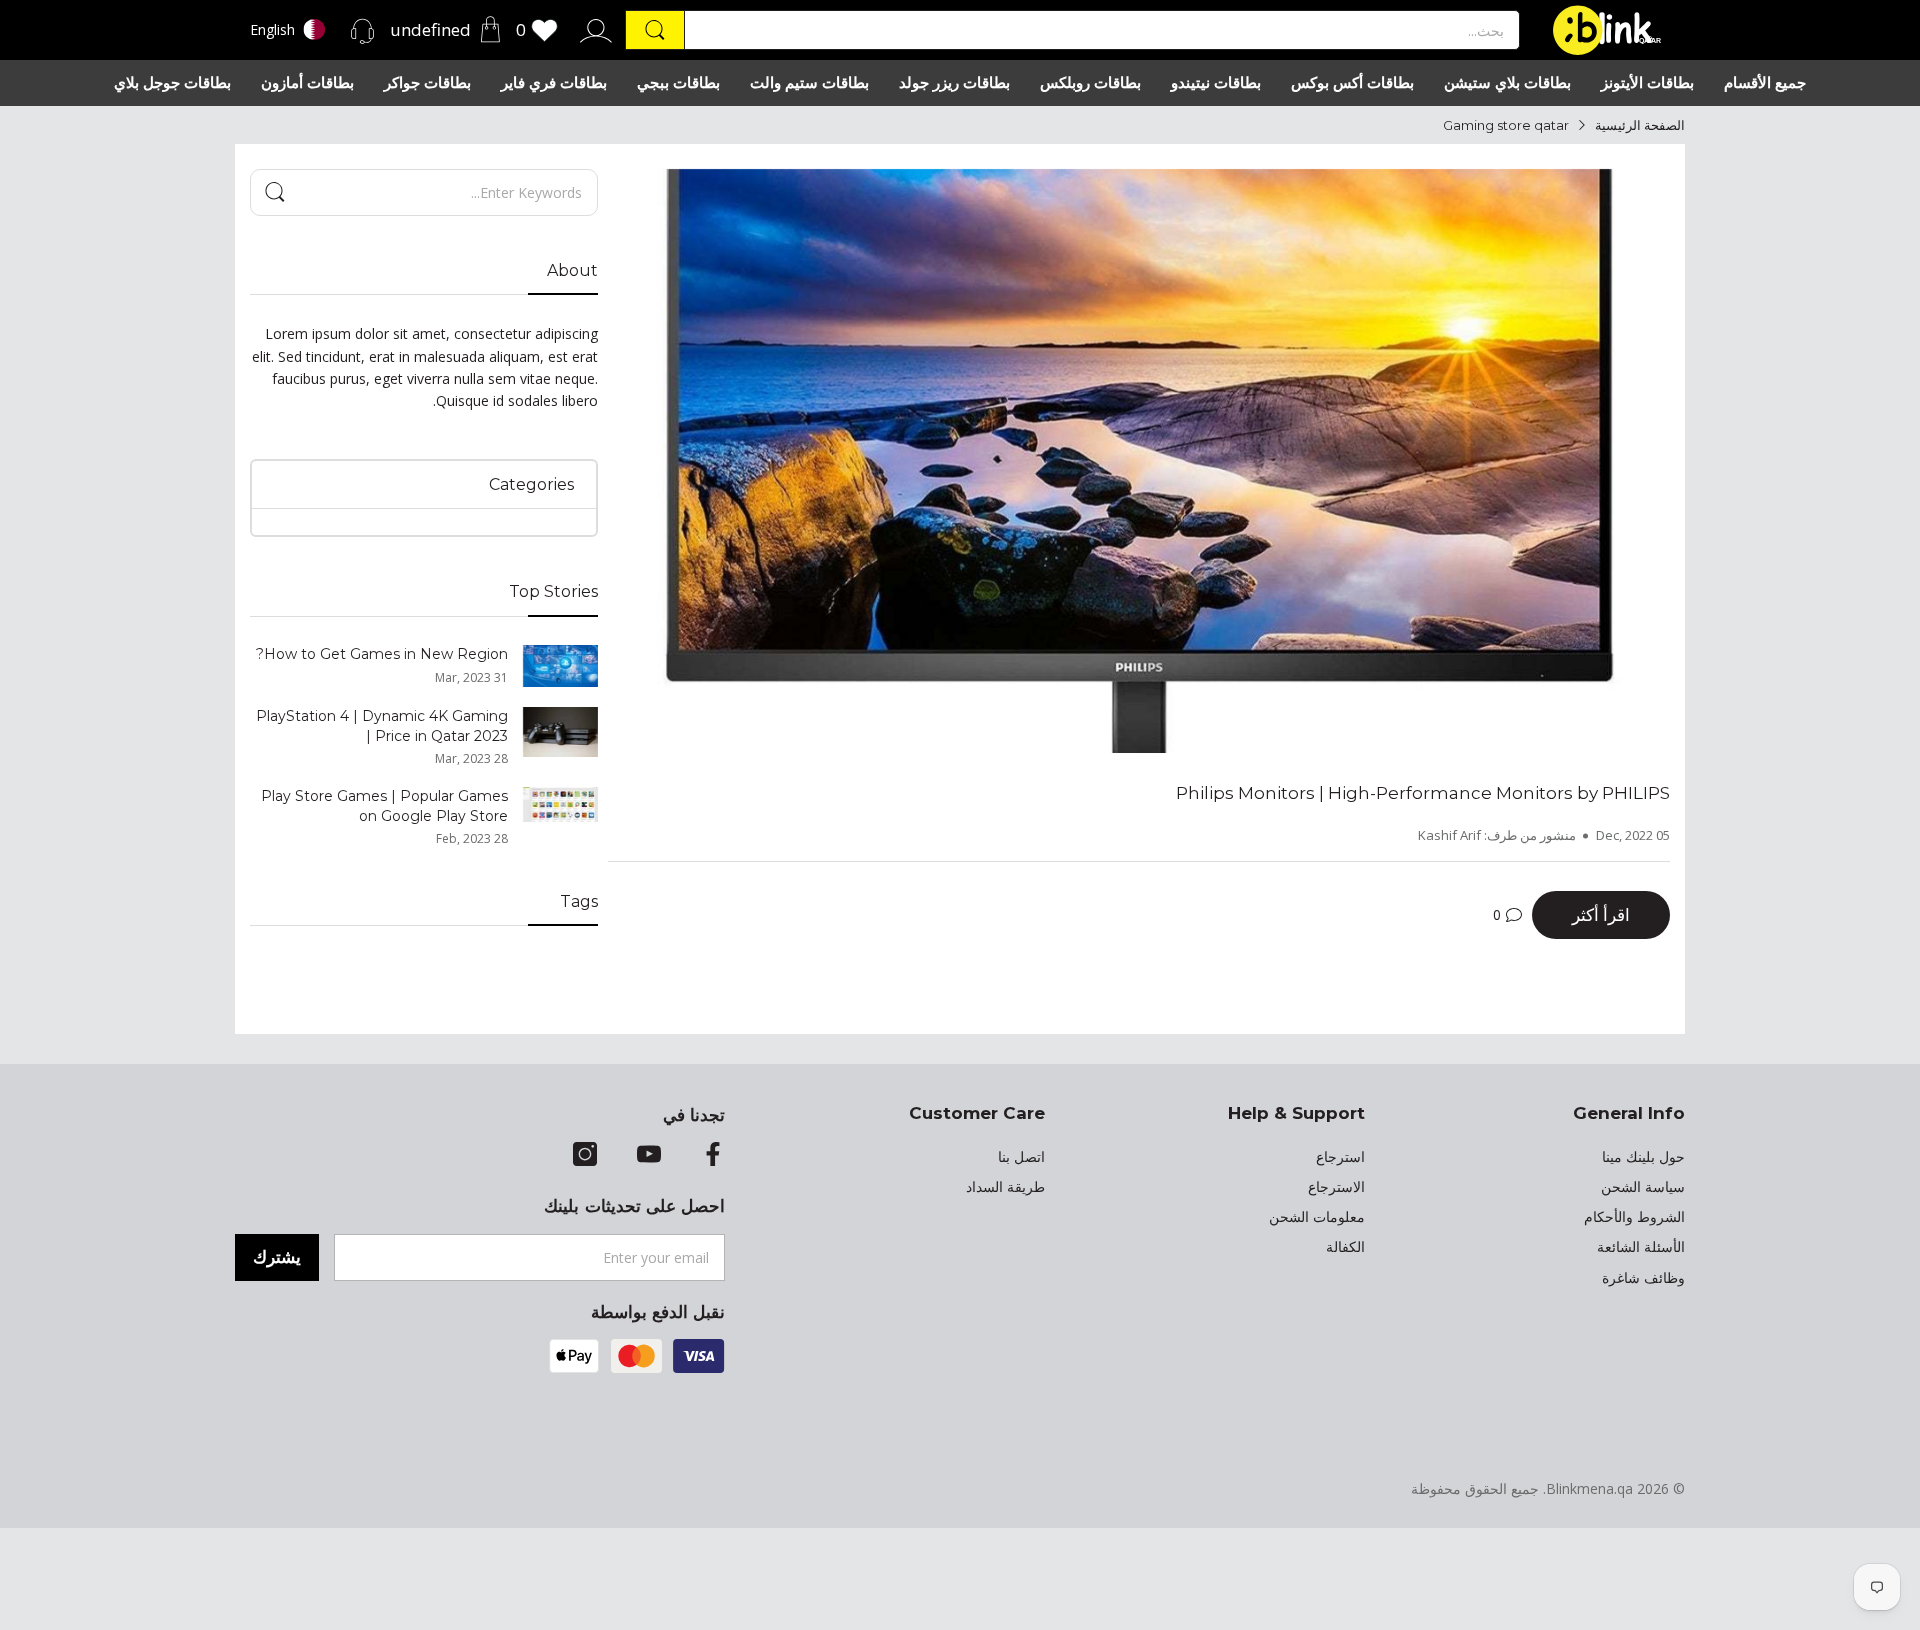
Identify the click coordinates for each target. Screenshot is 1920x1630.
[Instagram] (585, 1156)
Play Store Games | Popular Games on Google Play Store (384, 806)
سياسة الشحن (1643, 1187)
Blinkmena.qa (1589, 1488)
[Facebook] (713, 1156)
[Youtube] (649, 1156)
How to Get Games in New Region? (382, 654)
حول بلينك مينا (1643, 1157)
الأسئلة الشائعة (1641, 1247)
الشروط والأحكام (1634, 1217)
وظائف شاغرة (1643, 1278)
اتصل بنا (1021, 1157)
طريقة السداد (1005, 1187)
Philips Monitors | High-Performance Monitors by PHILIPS (1423, 793)
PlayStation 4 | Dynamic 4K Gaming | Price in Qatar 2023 (382, 726)
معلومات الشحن (1317, 1217)
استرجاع (1340, 1157)
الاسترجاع (1336, 1187)
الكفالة (1345, 1247)
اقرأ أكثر (1601, 914)
